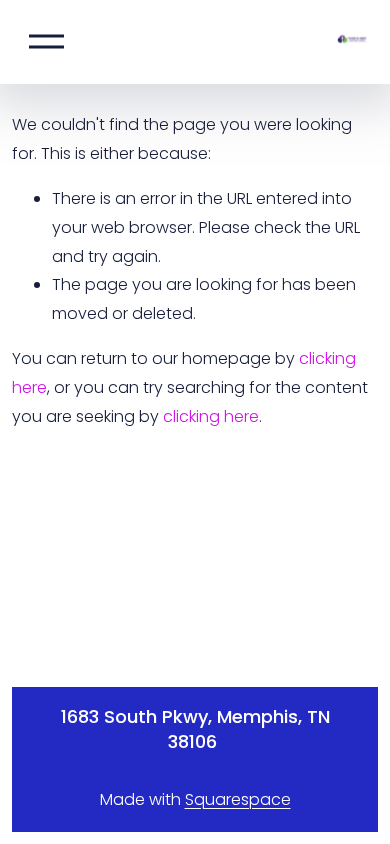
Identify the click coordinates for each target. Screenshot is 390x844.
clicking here (211, 416)
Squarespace (238, 799)
